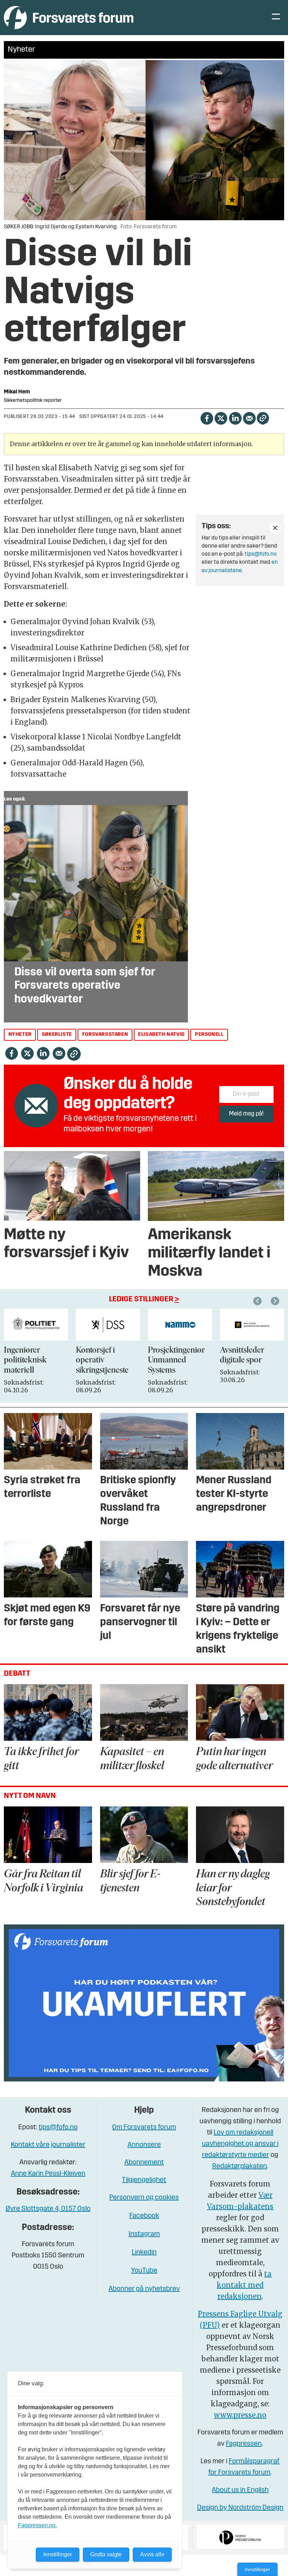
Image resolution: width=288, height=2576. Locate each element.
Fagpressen (244, 2444)
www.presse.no (240, 2415)
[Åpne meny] (276, 18)
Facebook (144, 2216)
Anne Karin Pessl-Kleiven (48, 2174)
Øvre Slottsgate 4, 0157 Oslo (48, 2209)
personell (209, 1035)
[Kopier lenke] (263, 418)
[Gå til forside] (69, 17)
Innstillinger (257, 2569)
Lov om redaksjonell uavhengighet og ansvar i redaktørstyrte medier (240, 2144)
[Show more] (275, 528)
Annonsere (144, 2145)
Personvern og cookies (144, 2198)
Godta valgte (106, 2554)
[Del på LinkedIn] (235, 418)
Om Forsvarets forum (144, 2127)
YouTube (144, 2271)
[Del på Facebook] (207, 418)
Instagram (144, 2234)
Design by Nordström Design (240, 2508)
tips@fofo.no (261, 554)
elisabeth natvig (161, 1035)
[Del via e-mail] (249, 418)
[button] (258, 1301)
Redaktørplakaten (240, 2166)
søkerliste (57, 1035)
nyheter (20, 1035)
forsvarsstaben (105, 1035)
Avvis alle (152, 2554)
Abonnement (144, 2163)
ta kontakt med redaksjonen (244, 2285)
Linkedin (144, 2253)
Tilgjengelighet (144, 2180)
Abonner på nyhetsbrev (144, 2289)
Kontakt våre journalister (48, 2145)
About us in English (240, 2490)
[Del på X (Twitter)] (221, 418)
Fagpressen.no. (37, 2525)
